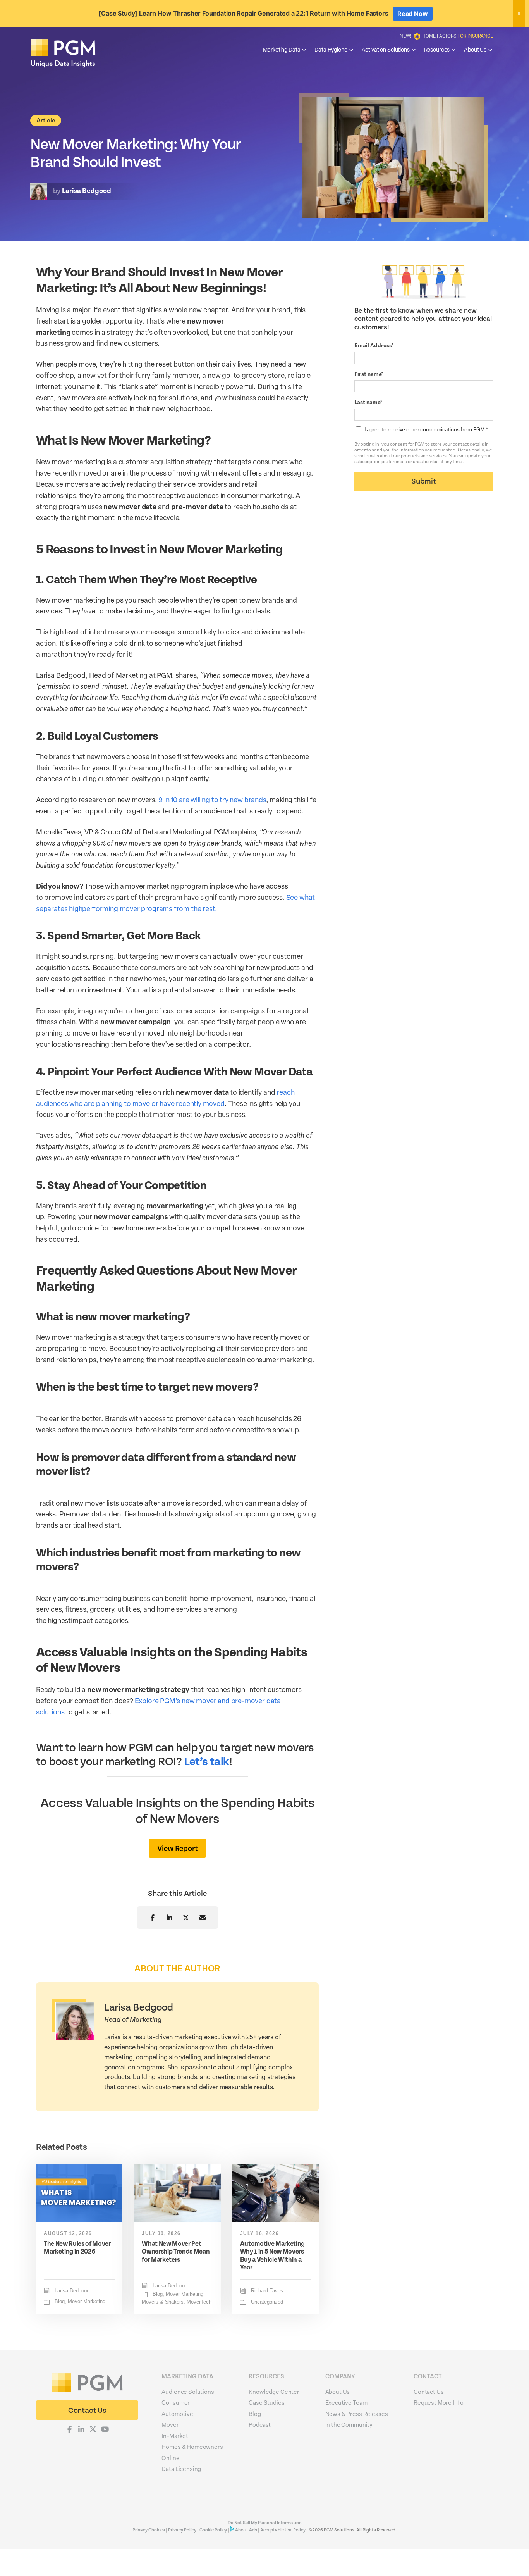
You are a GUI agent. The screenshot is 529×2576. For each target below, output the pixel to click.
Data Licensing (181, 2469)
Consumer (176, 2402)
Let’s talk (207, 1762)
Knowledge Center (274, 2392)
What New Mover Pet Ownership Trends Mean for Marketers (176, 2252)
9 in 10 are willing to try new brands (212, 799)
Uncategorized (267, 2302)
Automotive (177, 2414)
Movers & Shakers (163, 2302)
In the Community (349, 2424)
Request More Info (438, 2402)
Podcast (260, 2424)
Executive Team (346, 2402)
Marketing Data (282, 49)
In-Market (175, 2436)
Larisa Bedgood (72, 2291)
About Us (475, 49)
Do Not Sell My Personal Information (265, 2523)
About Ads (246, 2530)
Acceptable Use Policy (283, 2530)
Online (170, 2458)
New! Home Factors (446, 36)
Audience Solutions (188, 2392)
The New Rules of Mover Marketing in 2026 (77, 2248)
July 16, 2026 (260, 2233)
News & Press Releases (357, 2414)
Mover (170, 2424)
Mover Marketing (87, 2302)
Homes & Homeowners (192, 2447)
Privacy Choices (149, 2530)
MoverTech (199, 2302)
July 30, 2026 (161, 2233)
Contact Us (429, 2392)
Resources (437, 49)
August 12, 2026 (68, 2233)
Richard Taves (267, 2291)
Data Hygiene (331, 49)
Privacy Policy (182, 2530)
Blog (60, 2302)
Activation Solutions (386, 49)
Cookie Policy (213, 2530)
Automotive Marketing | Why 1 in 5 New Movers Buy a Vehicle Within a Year (274, 2256)
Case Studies (266, 2402)
